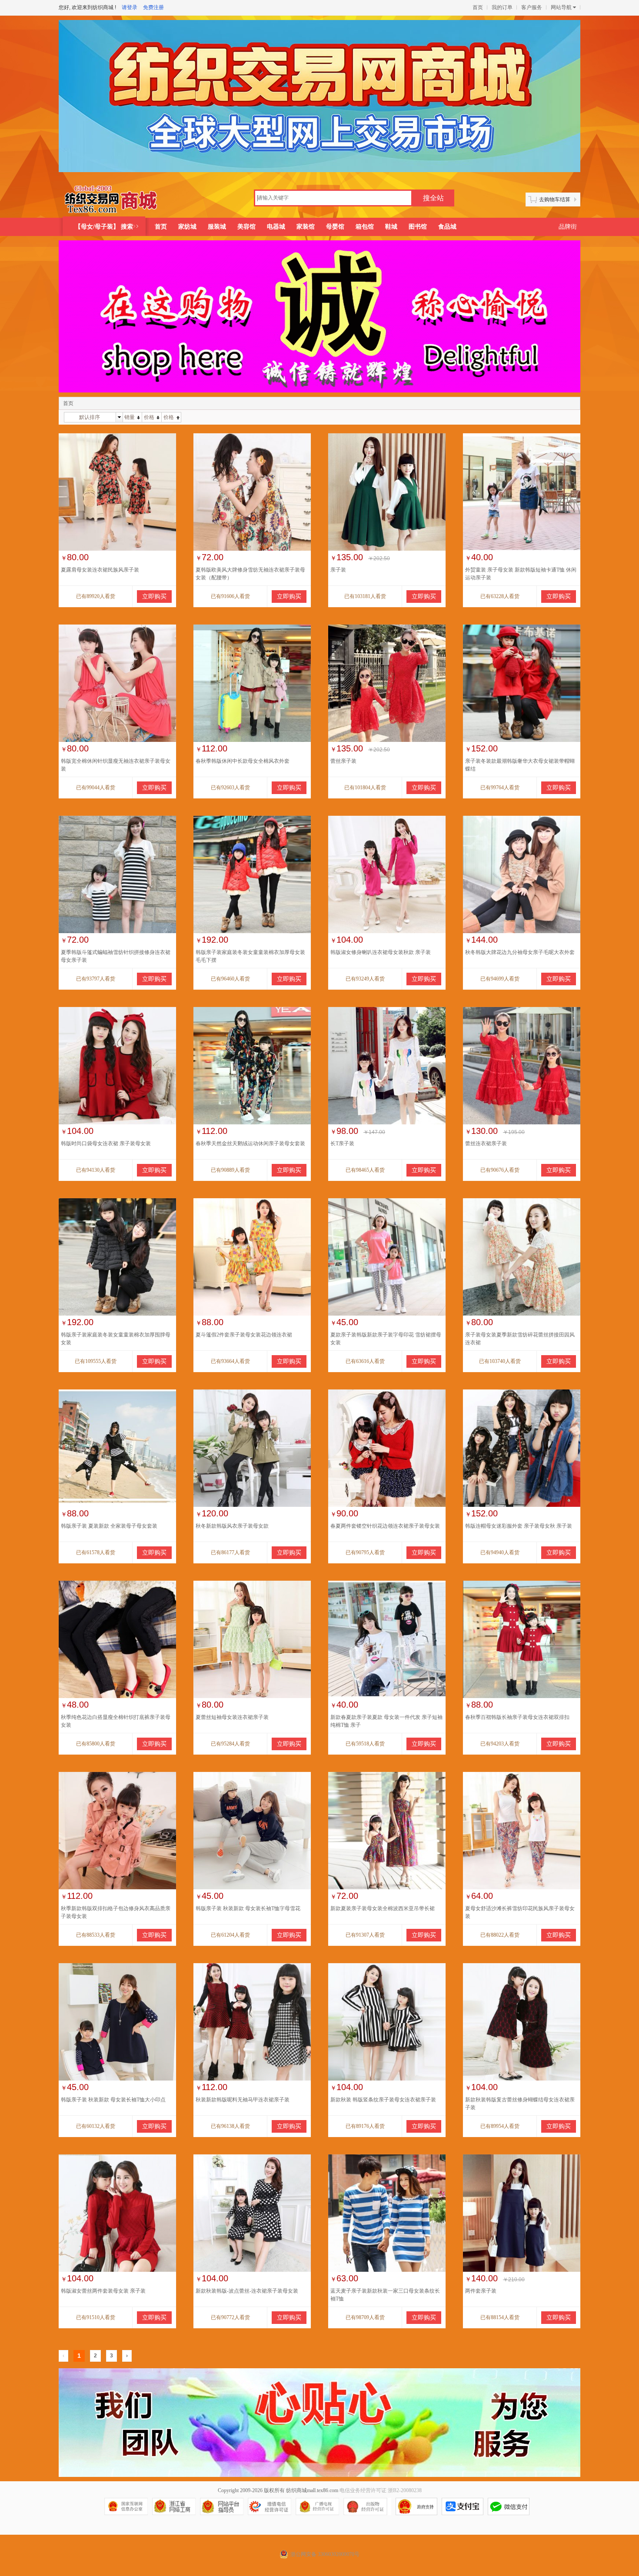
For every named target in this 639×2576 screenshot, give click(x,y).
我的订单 (502, 7)
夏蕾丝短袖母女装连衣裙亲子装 (232, 1717)
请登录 (130, 7)
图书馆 (418, 227)
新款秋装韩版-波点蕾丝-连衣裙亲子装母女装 (247, 2291)
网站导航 (561, 7)
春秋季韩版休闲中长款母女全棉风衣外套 (243, 761)
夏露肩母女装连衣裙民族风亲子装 (100, 570)
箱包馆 (365, 227)
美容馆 (246, 227)
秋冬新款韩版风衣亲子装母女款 (232, 1526)
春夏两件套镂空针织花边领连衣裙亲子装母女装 (385, 1526)
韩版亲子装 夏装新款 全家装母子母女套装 (109, 1526)
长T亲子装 (342, 1143)
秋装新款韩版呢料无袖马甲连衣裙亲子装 (243, 2100)
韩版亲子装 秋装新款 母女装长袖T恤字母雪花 (248, 1908)
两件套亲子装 (481, 2291)
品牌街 (568, 227)
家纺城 (187, 227)
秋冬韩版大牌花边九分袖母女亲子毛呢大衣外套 (520, 952)
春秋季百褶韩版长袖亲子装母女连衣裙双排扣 (517, 1717)
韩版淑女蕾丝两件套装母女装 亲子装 (103, 2291)
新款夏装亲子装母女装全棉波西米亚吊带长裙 (383, 1908)
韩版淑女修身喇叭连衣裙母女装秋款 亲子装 (381, 952)
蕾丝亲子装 (343, 761)
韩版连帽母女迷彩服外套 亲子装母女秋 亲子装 (519, 1526)
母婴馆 (335, 227)
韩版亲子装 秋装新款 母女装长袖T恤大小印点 (113, 2100)
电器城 (276, 227)
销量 (130, 417)
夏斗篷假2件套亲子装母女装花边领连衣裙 (244, 1335)
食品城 (447, 227)
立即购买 (154, 597)
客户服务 (532, 7)
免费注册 (153, 7)
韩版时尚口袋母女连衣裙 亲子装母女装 (106, 1143)
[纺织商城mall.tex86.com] (118, 199)
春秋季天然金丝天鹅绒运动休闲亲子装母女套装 (250, 1143)
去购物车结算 (555, 199)
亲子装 (338, 570)
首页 (478, 7)
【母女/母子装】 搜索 (104, 227)
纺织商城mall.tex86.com (312, 2490)
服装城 (217, 227)
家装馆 (306, 227)
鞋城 (391, 227)
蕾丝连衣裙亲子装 (486, 1143)
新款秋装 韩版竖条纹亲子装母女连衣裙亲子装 (383, 2100)
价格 (149, 417)
